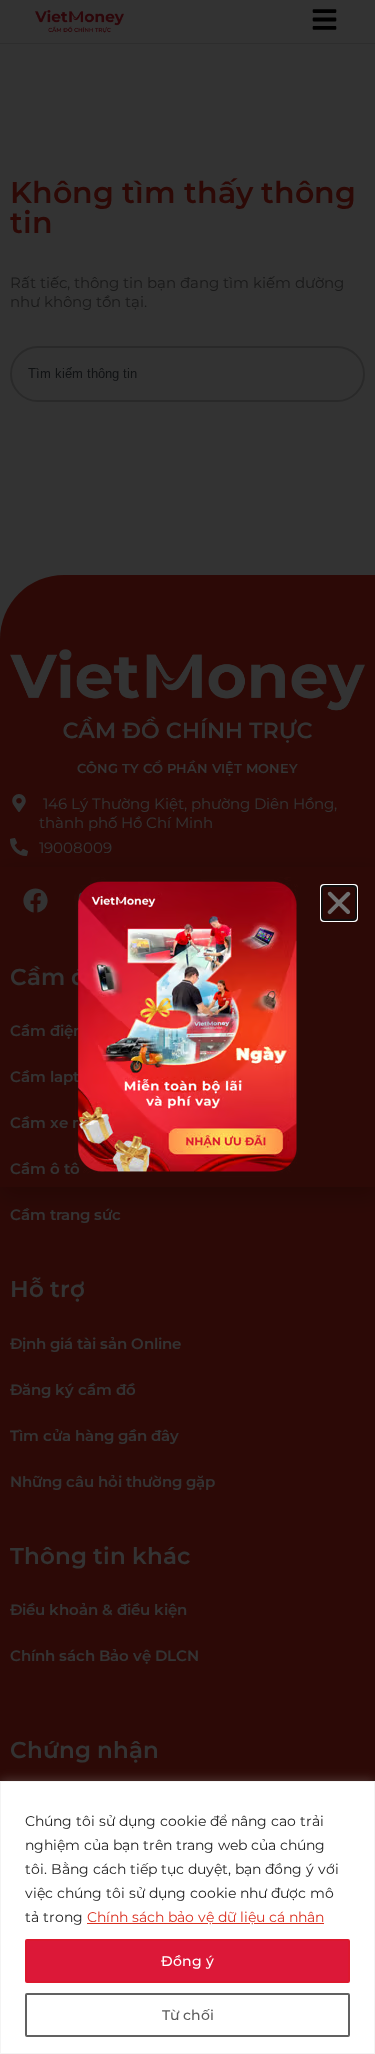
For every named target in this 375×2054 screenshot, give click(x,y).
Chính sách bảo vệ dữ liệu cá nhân (205, 1917)
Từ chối (188, 2015)
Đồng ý (187, 1961)
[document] (187, 1027)
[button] (339, 903)
